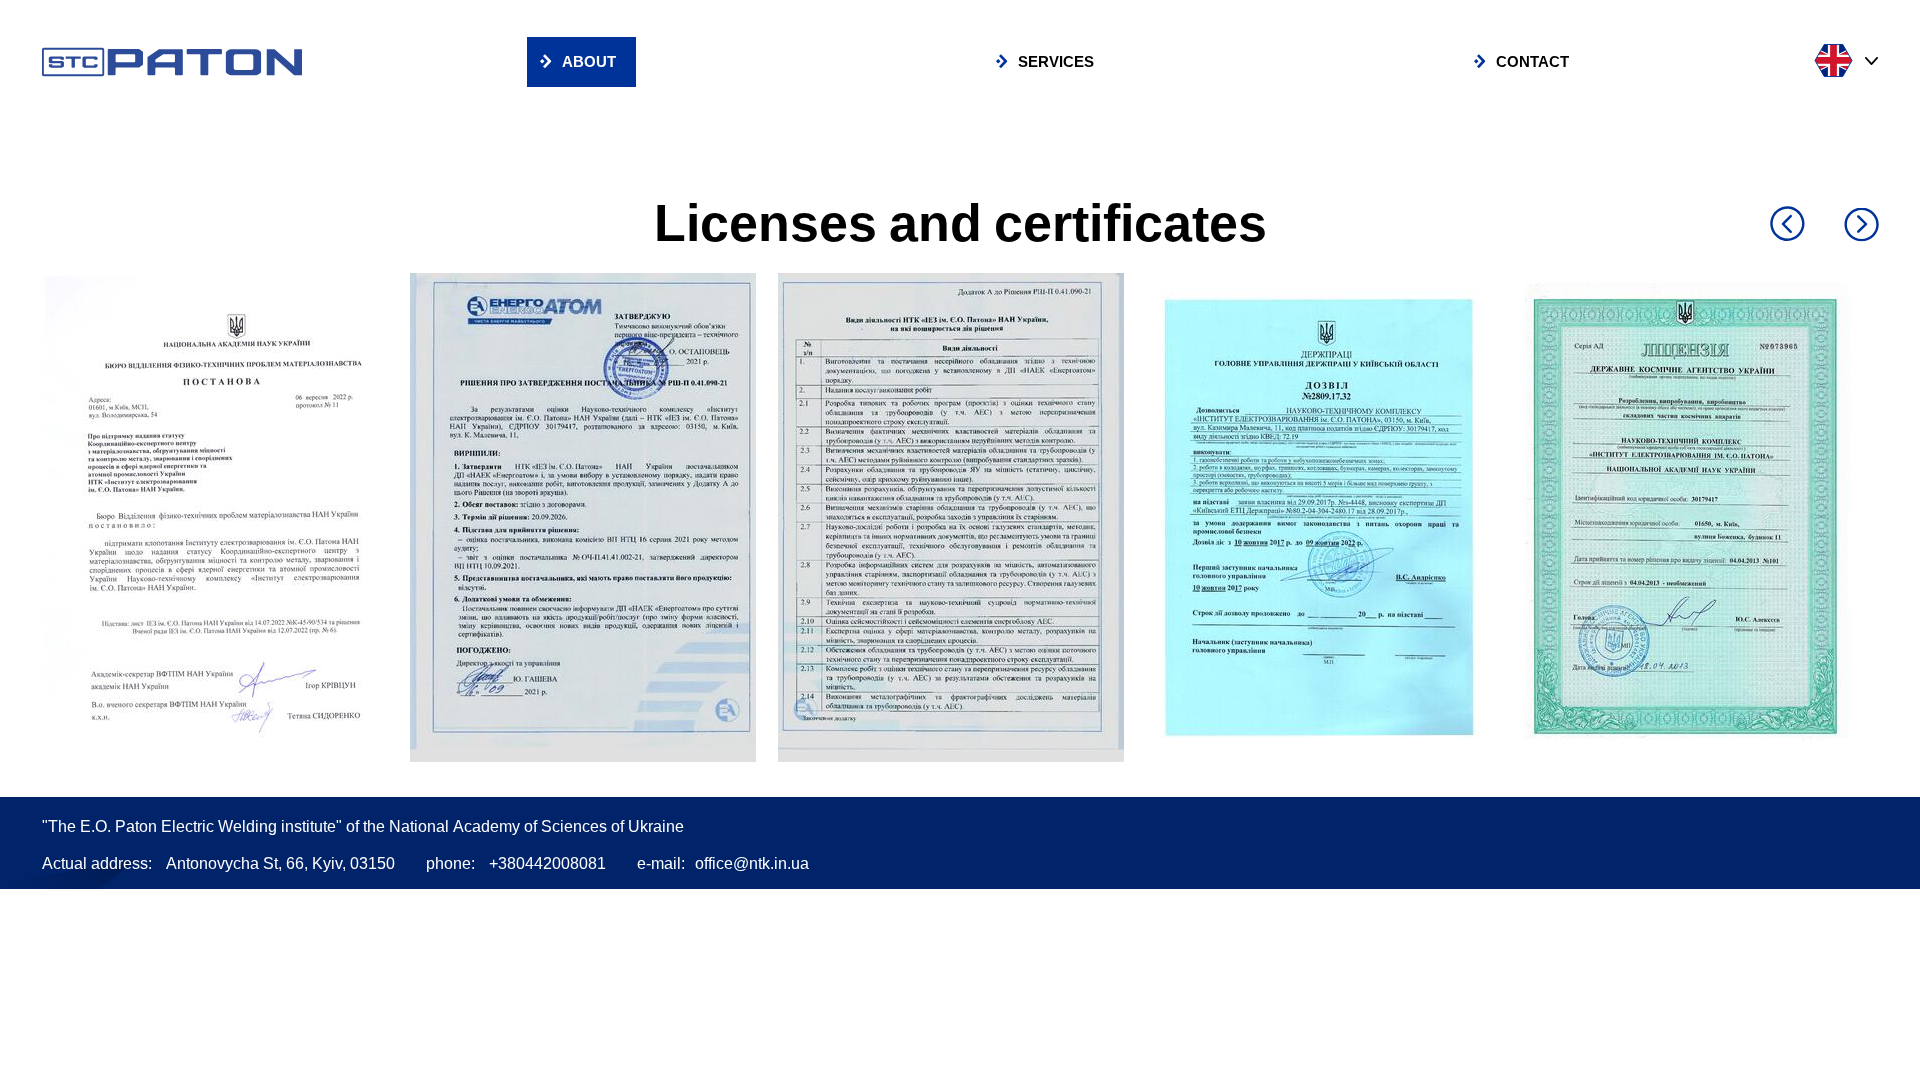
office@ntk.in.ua (752, 863)
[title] (226, 517)
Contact (1532, 62)
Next (1861, 225)
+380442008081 (547, 863)
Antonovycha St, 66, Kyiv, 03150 (280, 863)
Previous (1787, 223)
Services (1056, 62)
